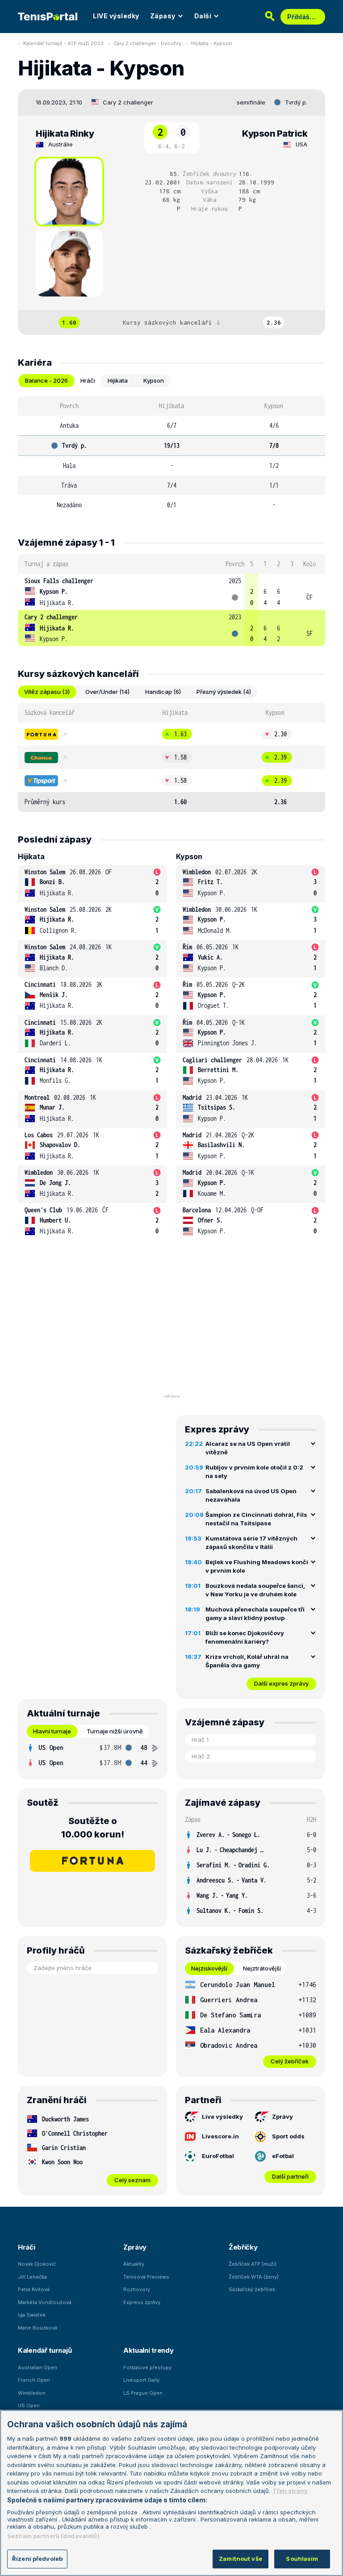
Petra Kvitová (34, 2289)
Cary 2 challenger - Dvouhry (147, 43)
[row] (171, 592)
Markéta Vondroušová (45, 2302)
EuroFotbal (218, 2156)
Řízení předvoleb (37, 2559)
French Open (34, 2380)
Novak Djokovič (37, 2264)
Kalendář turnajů (45, 2350)
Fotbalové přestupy (147, 2367)
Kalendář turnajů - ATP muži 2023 (63, 43)
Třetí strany (290, 2491)
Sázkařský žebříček (252, 2289)
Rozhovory (137, 2289)
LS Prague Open (143, 2393)
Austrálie (61, 144)
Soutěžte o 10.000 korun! (93, 1828)
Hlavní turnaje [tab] (52, 1731)
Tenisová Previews (146, 2277)
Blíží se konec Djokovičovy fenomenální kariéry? (245, 1637)
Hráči (27, 2247)
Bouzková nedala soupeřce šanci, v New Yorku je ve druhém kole (255, 1590)
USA (301, 144)
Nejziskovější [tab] (209, 1968)
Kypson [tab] (154, 380)
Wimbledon (32, 2393)
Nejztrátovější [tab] (262, 1968)
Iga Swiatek (32, 2315)
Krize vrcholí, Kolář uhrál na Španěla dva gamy (247, 1661)
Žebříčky (243, 2247)
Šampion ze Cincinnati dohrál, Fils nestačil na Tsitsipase (256, 1519)
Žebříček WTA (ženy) (254, 2277)
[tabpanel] (171, 455)
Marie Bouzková (38, 2328)
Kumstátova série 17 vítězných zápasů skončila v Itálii (251, 1543)
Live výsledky (222, 2117)
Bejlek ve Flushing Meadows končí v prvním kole (257, 1566)
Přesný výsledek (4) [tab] (224, 692)
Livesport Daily (141, 2380)
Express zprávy (142, 2302)
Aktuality (134, 2264)
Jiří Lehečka (32, 2277)
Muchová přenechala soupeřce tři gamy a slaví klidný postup (255, 1614)
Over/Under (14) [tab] (107, 692)
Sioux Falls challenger (59, 581)
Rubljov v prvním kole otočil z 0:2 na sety (254, 1472)
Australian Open (38, 2367)
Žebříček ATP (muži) (253, 2264)
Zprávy (282, 2117)
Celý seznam (132, 2180)
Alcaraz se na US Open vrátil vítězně (248, 1448)
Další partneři (290, 2176)
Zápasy (163, 16)
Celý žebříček (290, 2061)
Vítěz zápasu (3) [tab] (47, 692)
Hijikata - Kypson (212, 43)
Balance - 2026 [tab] (46, 380)
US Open (29, 2405)
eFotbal (283, 2156)
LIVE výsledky (116, 16)
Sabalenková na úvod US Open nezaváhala (251, 1495)
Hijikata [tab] (118, 380)
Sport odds (288, 2136)
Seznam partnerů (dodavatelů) (53, 2536)
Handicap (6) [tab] (163, 692)
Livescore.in (220, 2136)
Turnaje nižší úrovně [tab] (115, 1731)
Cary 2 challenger (128, 102)
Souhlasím (302, 2559)
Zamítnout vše (241, 2559)
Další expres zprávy (281, 1683)
